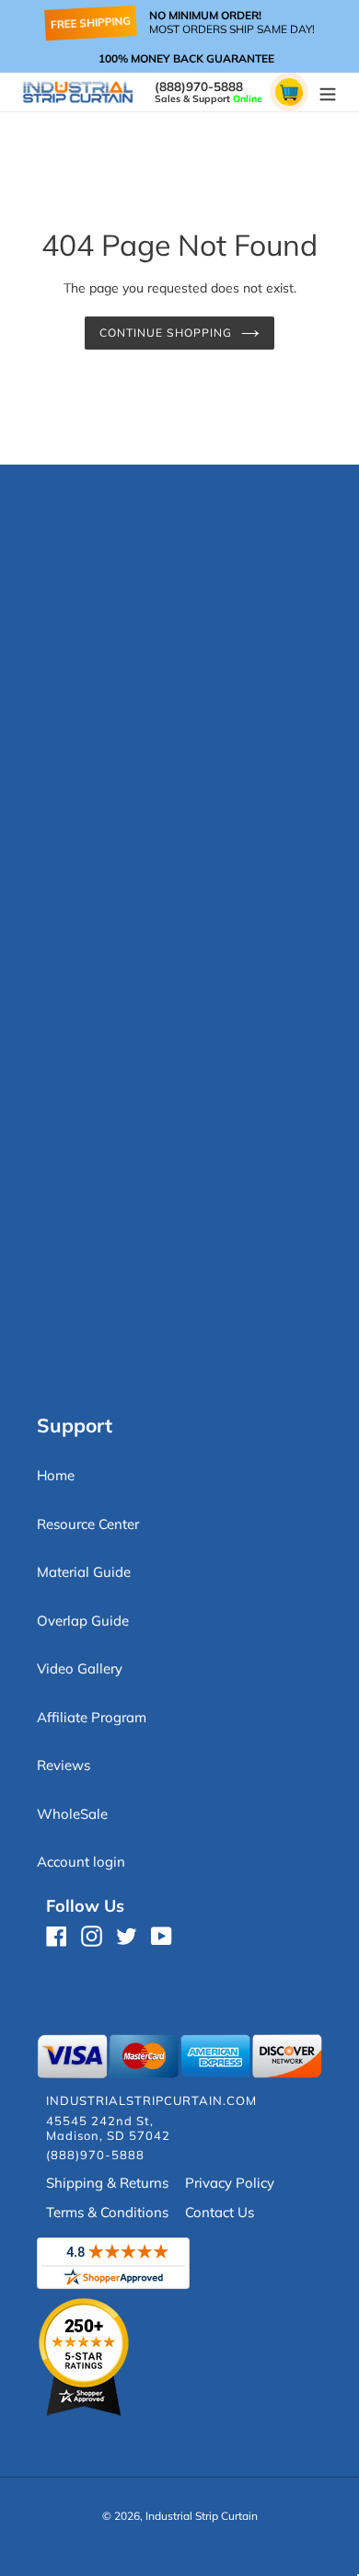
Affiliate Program (92, 1717)
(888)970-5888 (199, 86)
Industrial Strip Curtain (202, 2516)
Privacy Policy (230, 2183)
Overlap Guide (83, 1621)
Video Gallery (80, 1668)
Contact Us (220, 2212)
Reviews (64, 1765)
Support (75, 1425)
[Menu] (328, 92)
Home (56, 1475)
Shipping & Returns (107, 2183)
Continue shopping (166, 333)
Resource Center (88, 1524)
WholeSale (72, 1814)
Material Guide (84, 1572)
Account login (81, 1862)
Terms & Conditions (107, 2212)
